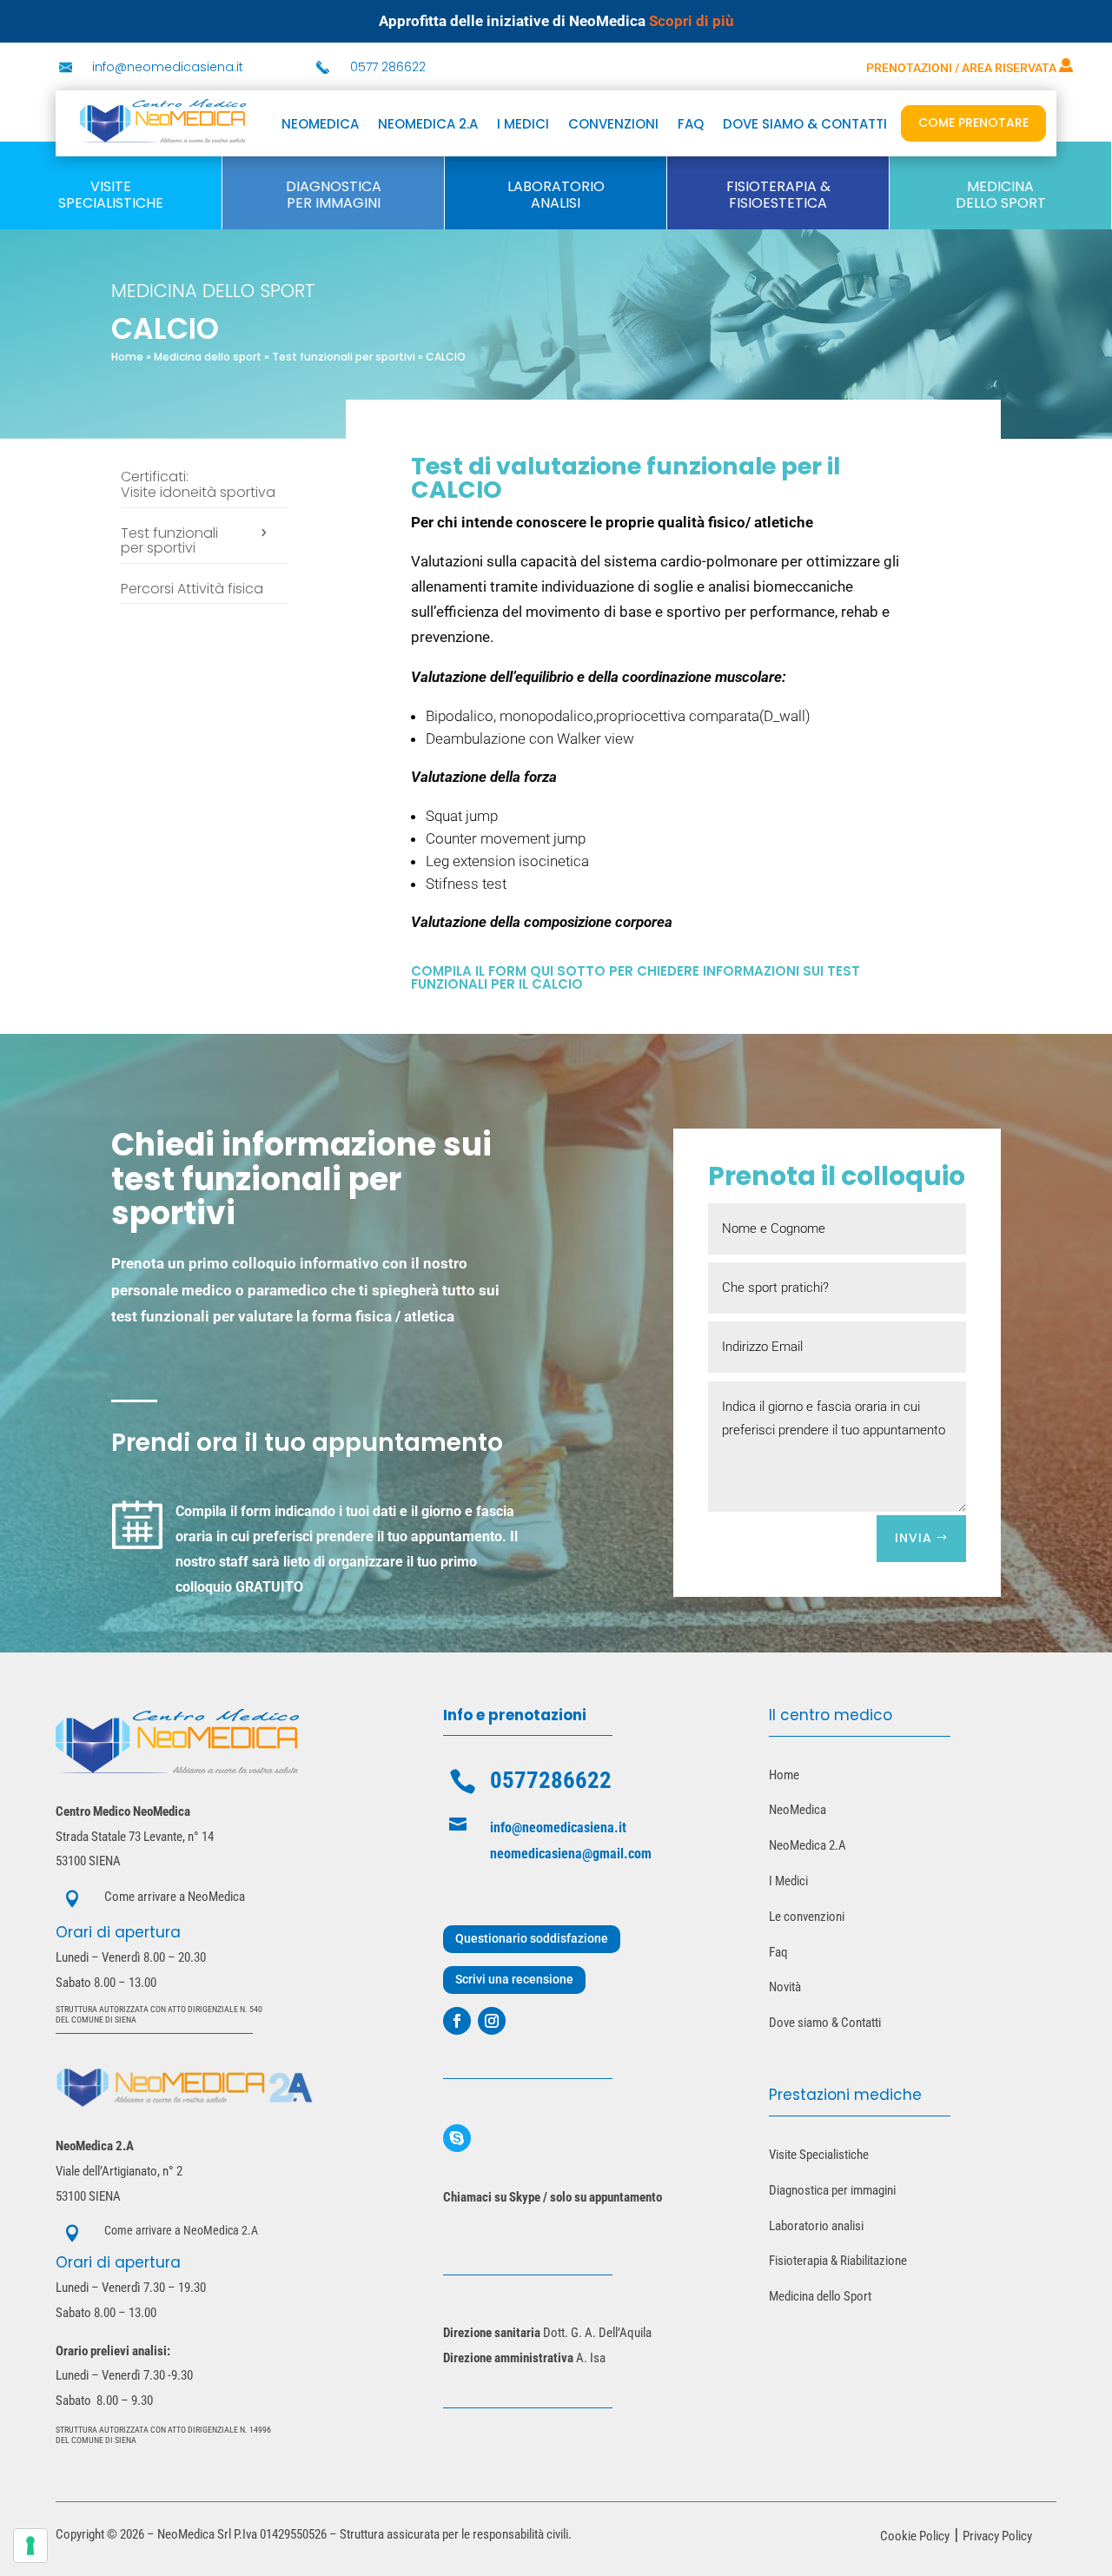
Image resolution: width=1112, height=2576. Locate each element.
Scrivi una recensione (514, 1979)
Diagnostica (334, 186)
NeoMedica (320, 126)
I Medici (788, 1881)
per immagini (334, 203)
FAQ (691, 126)
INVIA (913, 1538)
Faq (778, 1952)
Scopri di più (692, 21)
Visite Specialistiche (819, 2155)
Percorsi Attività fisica (192, 590)
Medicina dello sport (208, 357)
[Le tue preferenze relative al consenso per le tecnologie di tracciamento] (30, 2546)
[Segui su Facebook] (457, 2021)
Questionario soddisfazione (532, 1938)
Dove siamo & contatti (805, 126)
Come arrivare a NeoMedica (175, 1897)
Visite (111, 186)
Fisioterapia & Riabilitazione (838, 2261)
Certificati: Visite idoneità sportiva (198, 486)
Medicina (1000, 186)
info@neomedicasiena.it (168, 67)
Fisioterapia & (778, 186)
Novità (785, 1987)
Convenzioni (613, 126)
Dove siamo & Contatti (825, 2023)
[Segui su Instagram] (492, 2021)
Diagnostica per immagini (832, 2190)
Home (127, 357)
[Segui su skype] (457, 2138)
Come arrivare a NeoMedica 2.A (181, 2230)
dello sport (1001, 203)
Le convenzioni (807, 1917)
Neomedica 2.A (428, 126)
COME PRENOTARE (973, 123)
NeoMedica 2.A (808, 1845)
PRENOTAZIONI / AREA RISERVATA (963, 68)
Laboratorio (556, 186)
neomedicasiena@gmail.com (571, 1854)
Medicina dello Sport (820, 2296)
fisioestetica (778, 203)
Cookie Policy (915, 2536)
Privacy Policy (997, 2536)
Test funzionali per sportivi (344, 357)
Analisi (556, 203)
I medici (523, 126)
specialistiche (111, 203)
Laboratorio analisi (816, 2226)
